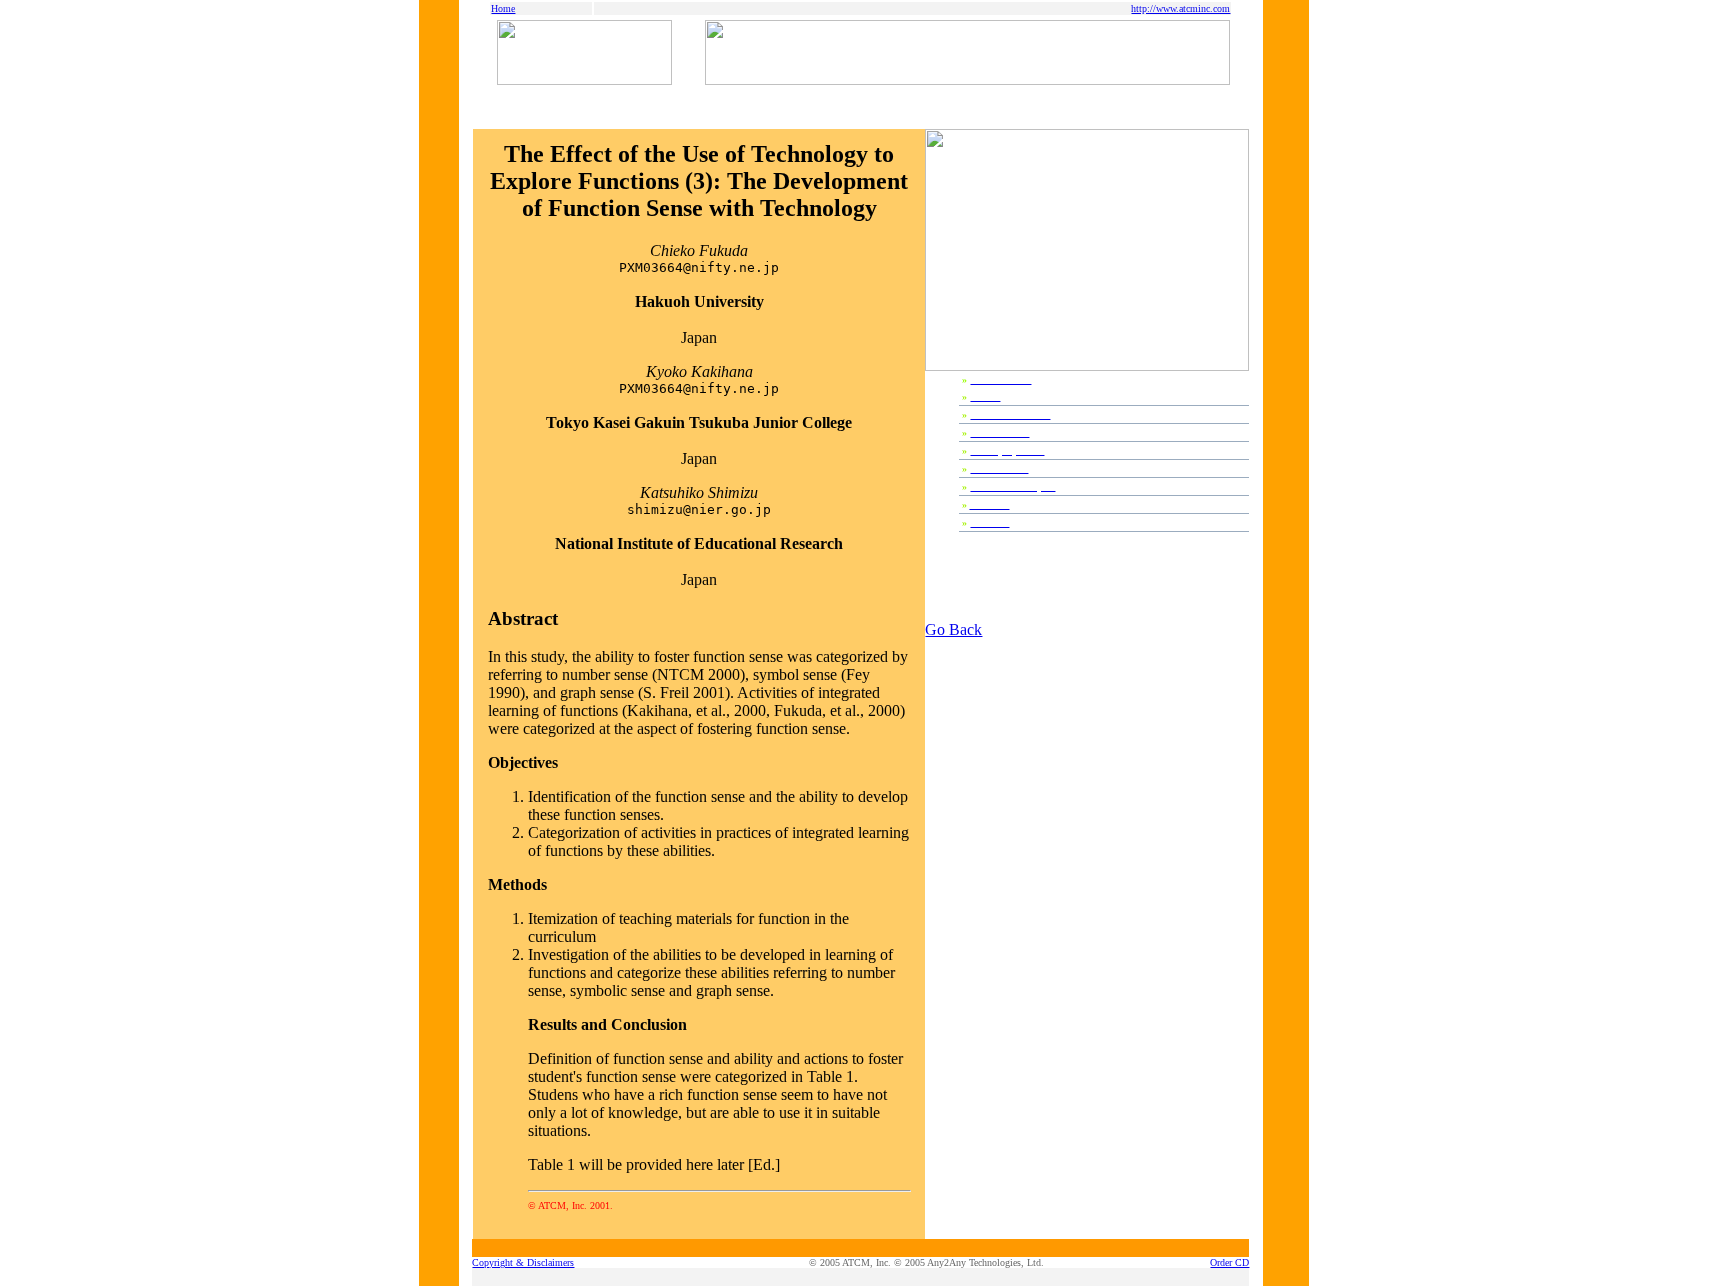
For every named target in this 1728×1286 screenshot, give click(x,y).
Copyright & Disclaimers (523, 1262)
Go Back (953, 629)
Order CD (1229, 1262)
